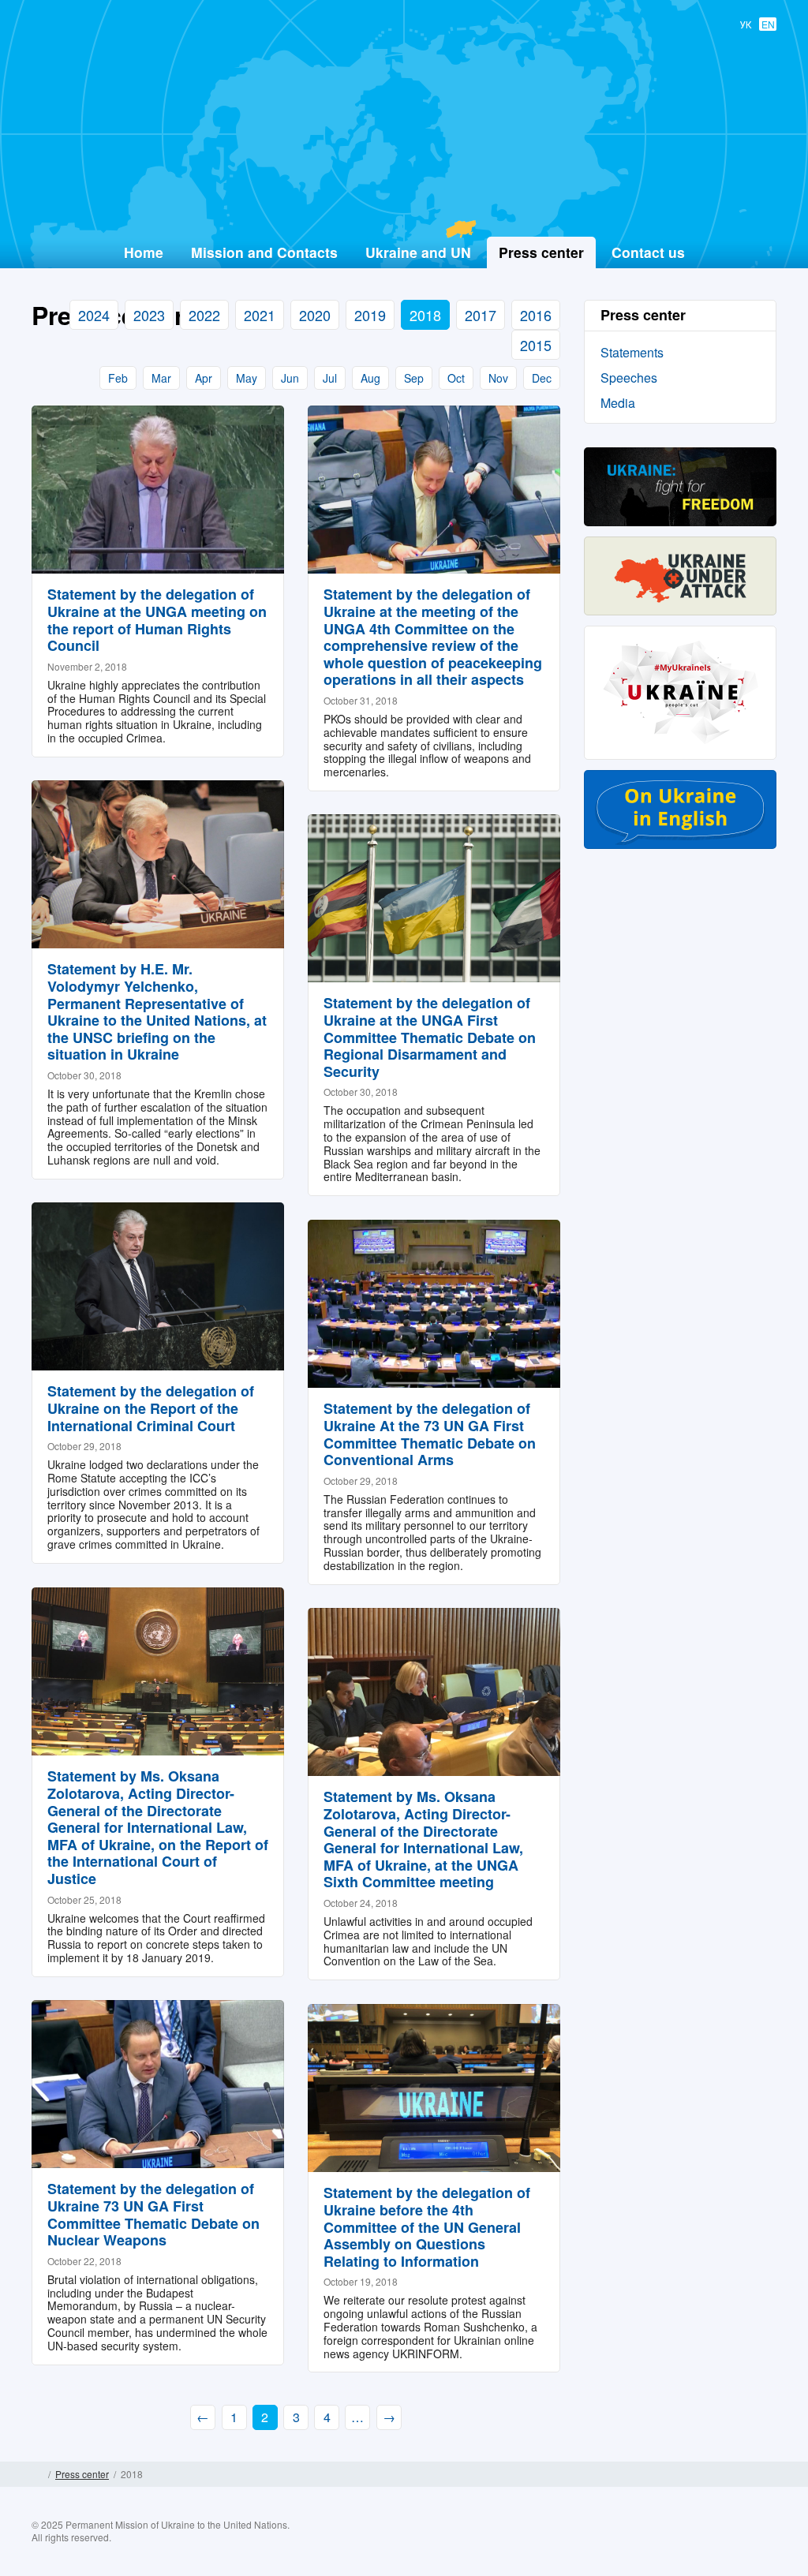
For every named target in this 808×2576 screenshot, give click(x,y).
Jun (290, 378)
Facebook (671, 2543)
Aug (370, 378)
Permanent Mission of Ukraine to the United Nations (398, 198)
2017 (481, 315)
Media (618, 403)
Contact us (648, 252)
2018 (425, 315)
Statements (632, 352)
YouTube (733, 2543)
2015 (536, 345)
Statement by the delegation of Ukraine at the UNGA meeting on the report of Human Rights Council (157, 620)
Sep (414, 378)
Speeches (629, 378)
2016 (536, 315)
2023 (149, 315)
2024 (94, 315)
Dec (542, 378)
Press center (82, 2474)
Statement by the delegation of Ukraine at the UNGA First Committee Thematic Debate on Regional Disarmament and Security (430, 1037)
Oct (456, 378)
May (247, 378)
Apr (204, 378)
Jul (330, 378)
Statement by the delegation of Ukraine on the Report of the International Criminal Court (151, 1408)
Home (144, 252)
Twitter (702, 2543)
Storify (764, 2543)
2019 (370, 315)
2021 (260, 315)
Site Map (771, 2474)
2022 (204, 315)
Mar (161, 378)
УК (746, 24)
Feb (118, 378)
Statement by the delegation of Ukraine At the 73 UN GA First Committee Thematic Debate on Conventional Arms (430, 1434)
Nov (498, 378)
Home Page (37, 2474)
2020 (315, 315)
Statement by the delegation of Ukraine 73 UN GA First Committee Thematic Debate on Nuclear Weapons (153, 2214)
